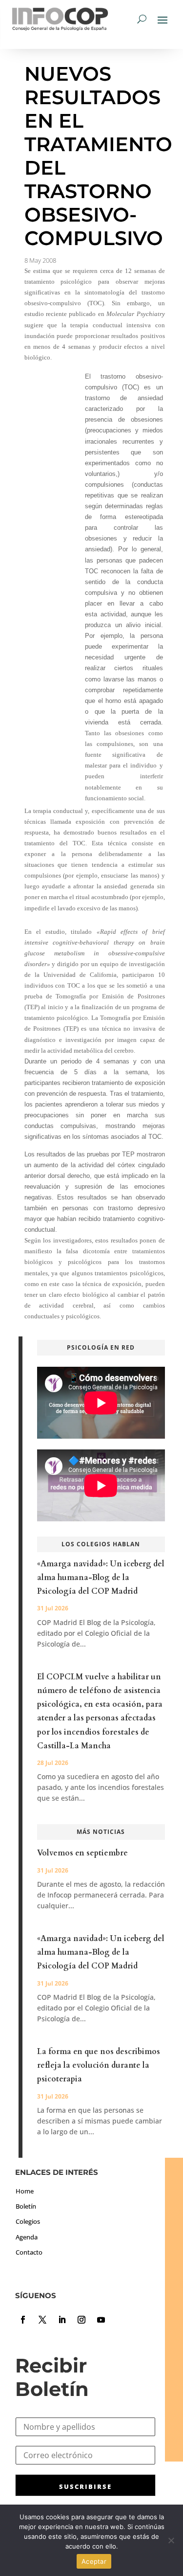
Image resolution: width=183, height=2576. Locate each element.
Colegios (28, 2221)
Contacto (29, 2252)
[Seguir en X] (42, 2320)
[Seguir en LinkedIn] (62, 2320)
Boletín (26, 2206)
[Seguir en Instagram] (81, 2320)
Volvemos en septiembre (82, 1853)
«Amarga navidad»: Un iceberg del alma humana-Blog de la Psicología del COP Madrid (101, 1578)
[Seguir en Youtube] (101, 2320)
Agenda (27, 2237)
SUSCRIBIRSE (85, 2486)
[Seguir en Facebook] (23, 2320)
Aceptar (94, 2561)
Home (25, 2191)
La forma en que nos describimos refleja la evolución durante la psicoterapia (99, 2065)
